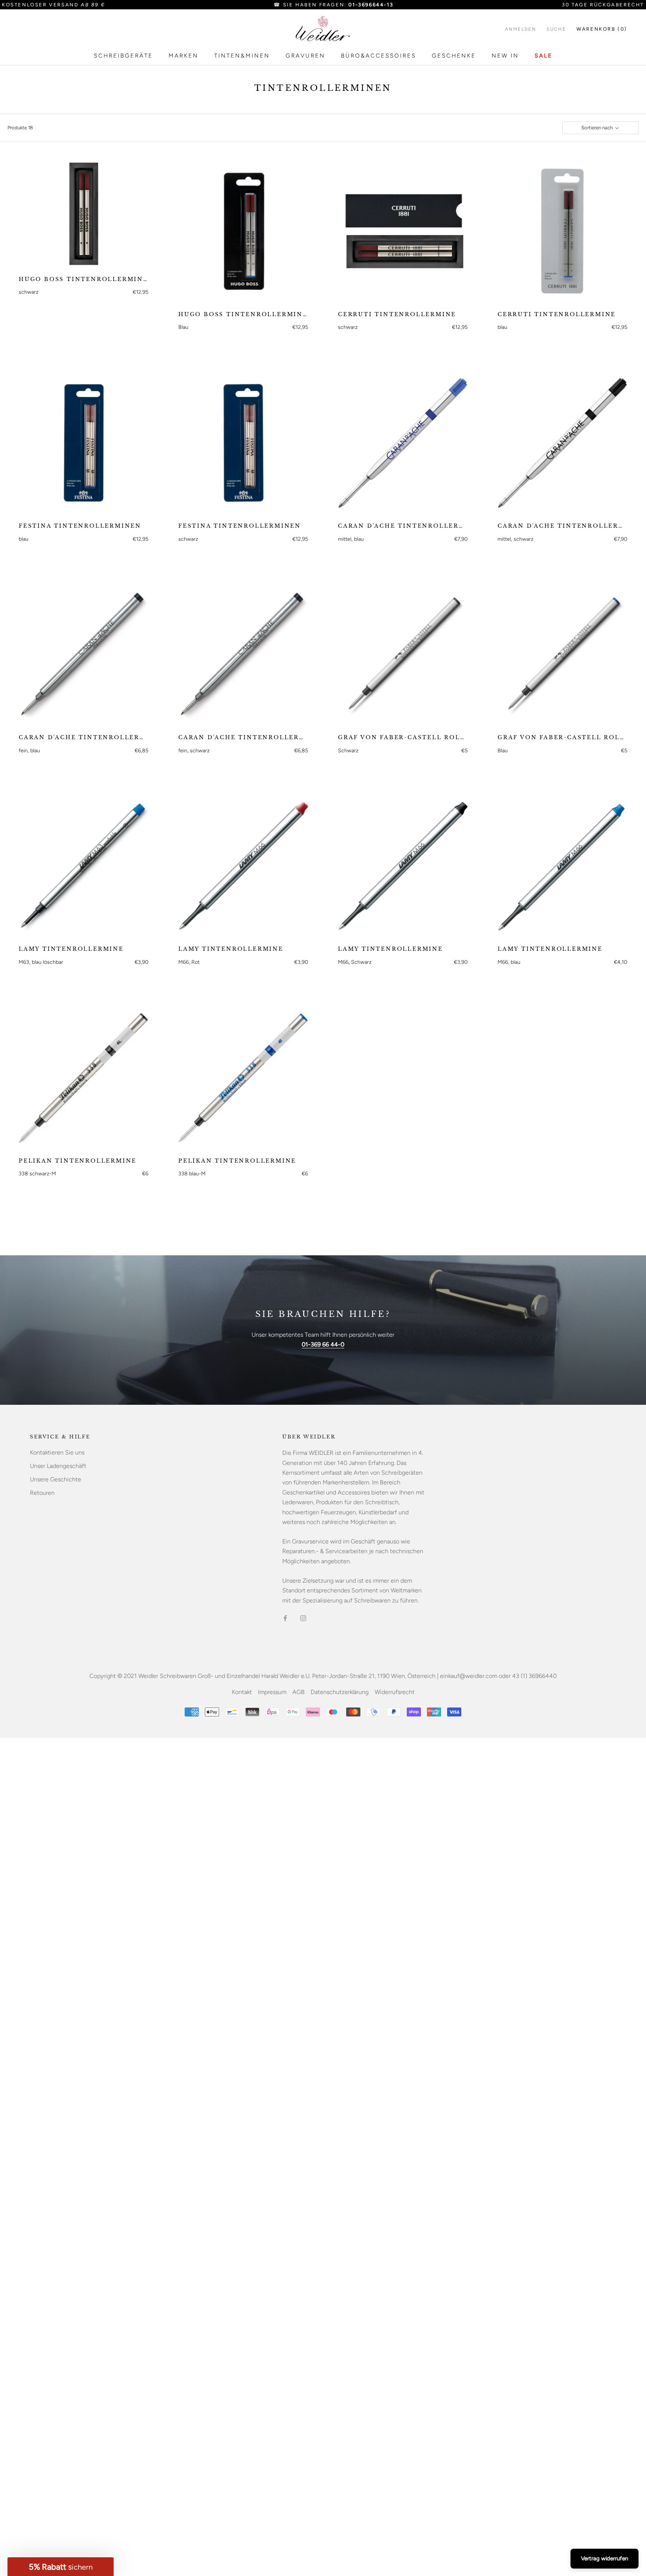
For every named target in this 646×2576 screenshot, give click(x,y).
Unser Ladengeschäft (58, 1466)
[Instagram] (303, 1618)
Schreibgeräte (123, 56)
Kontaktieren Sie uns (57, 1452)
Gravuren (305, 56)
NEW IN (505, 56)
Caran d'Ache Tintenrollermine (403, 526)
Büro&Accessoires (379, 56)
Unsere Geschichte (56, 1479)
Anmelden (521, 29)
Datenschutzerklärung (340, 1692)
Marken (184, 56)
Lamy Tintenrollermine (71, 949)
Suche (556, 29)
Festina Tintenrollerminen (80, 526)
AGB (299, 1692)
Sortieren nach (598, 128)
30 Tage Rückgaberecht (603, 5)
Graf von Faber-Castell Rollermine (403, 737)
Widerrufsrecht (395, 1692)
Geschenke (454, 56)
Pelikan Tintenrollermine (78, 1161)
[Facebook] (285, 1618)
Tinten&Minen (242, 56)
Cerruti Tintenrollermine (397, 314)
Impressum (272, 1692)
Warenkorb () (602, 29)
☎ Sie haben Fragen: (333, 5)
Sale (544, 56)
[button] (61, 2567)
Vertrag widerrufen (605, 2558)
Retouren (42, 1493)
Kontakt (242, 1692)
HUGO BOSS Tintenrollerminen (84, 279)
